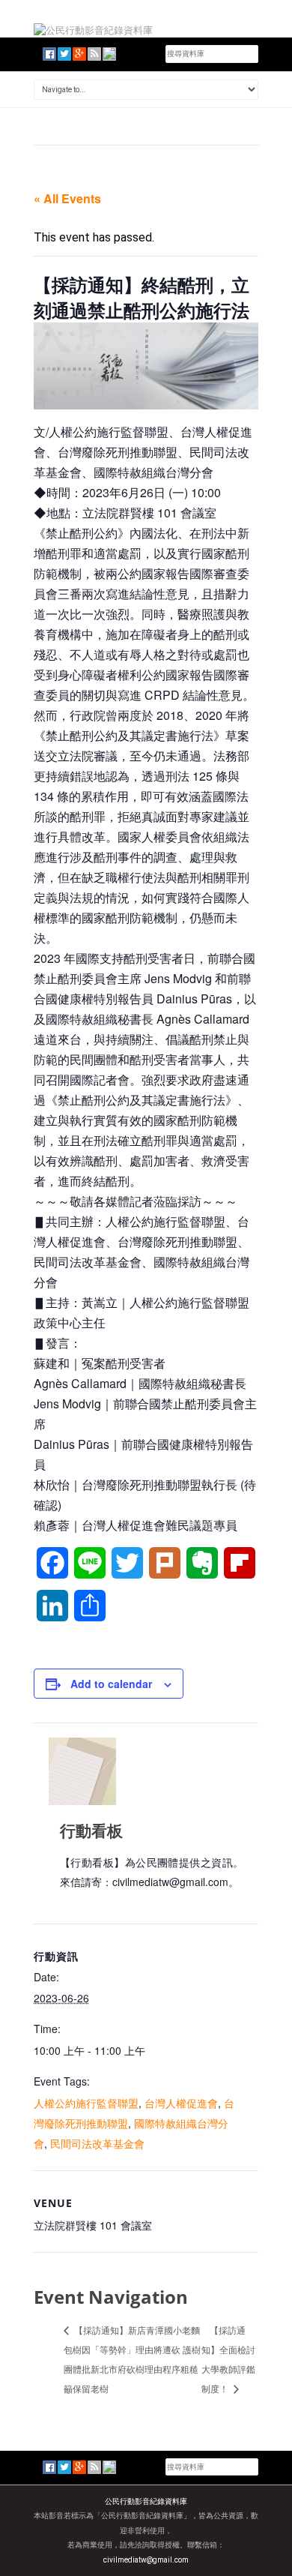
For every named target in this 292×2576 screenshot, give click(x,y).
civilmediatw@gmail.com (146, 2560)
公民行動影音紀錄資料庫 (146, 2501)
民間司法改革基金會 (97, 2143)
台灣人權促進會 (181, 2103)
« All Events (67, 198)
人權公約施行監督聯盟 (86, 2103)
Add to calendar (111, 1684)
